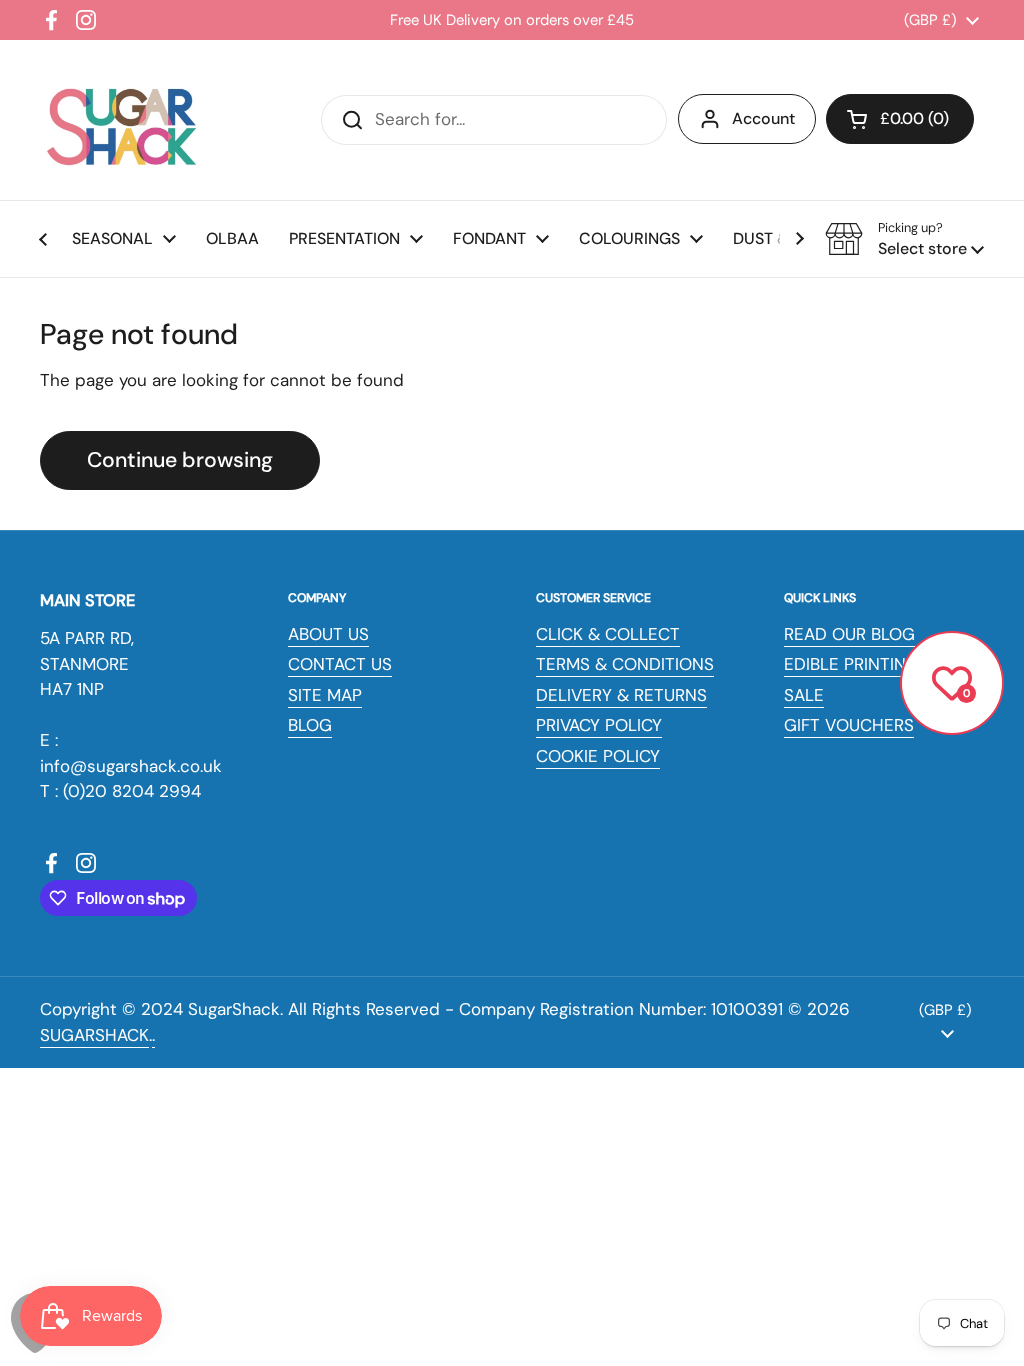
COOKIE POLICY (598, 756)
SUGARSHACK (94, 1035)
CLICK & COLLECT (608, 634)
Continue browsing (180, 460)
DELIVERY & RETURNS (621, 695)
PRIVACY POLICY (599, 725)
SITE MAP (325, 695)
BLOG (310, 725)
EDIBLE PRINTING (851, 664)
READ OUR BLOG (849, 634)
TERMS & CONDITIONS (625, 664)
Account (763, 118)
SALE (804, 695)
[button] (900, 119)
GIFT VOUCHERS (849, 725)
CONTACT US (340, 664)
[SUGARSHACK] (120, 120)
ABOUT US (328, 634)
